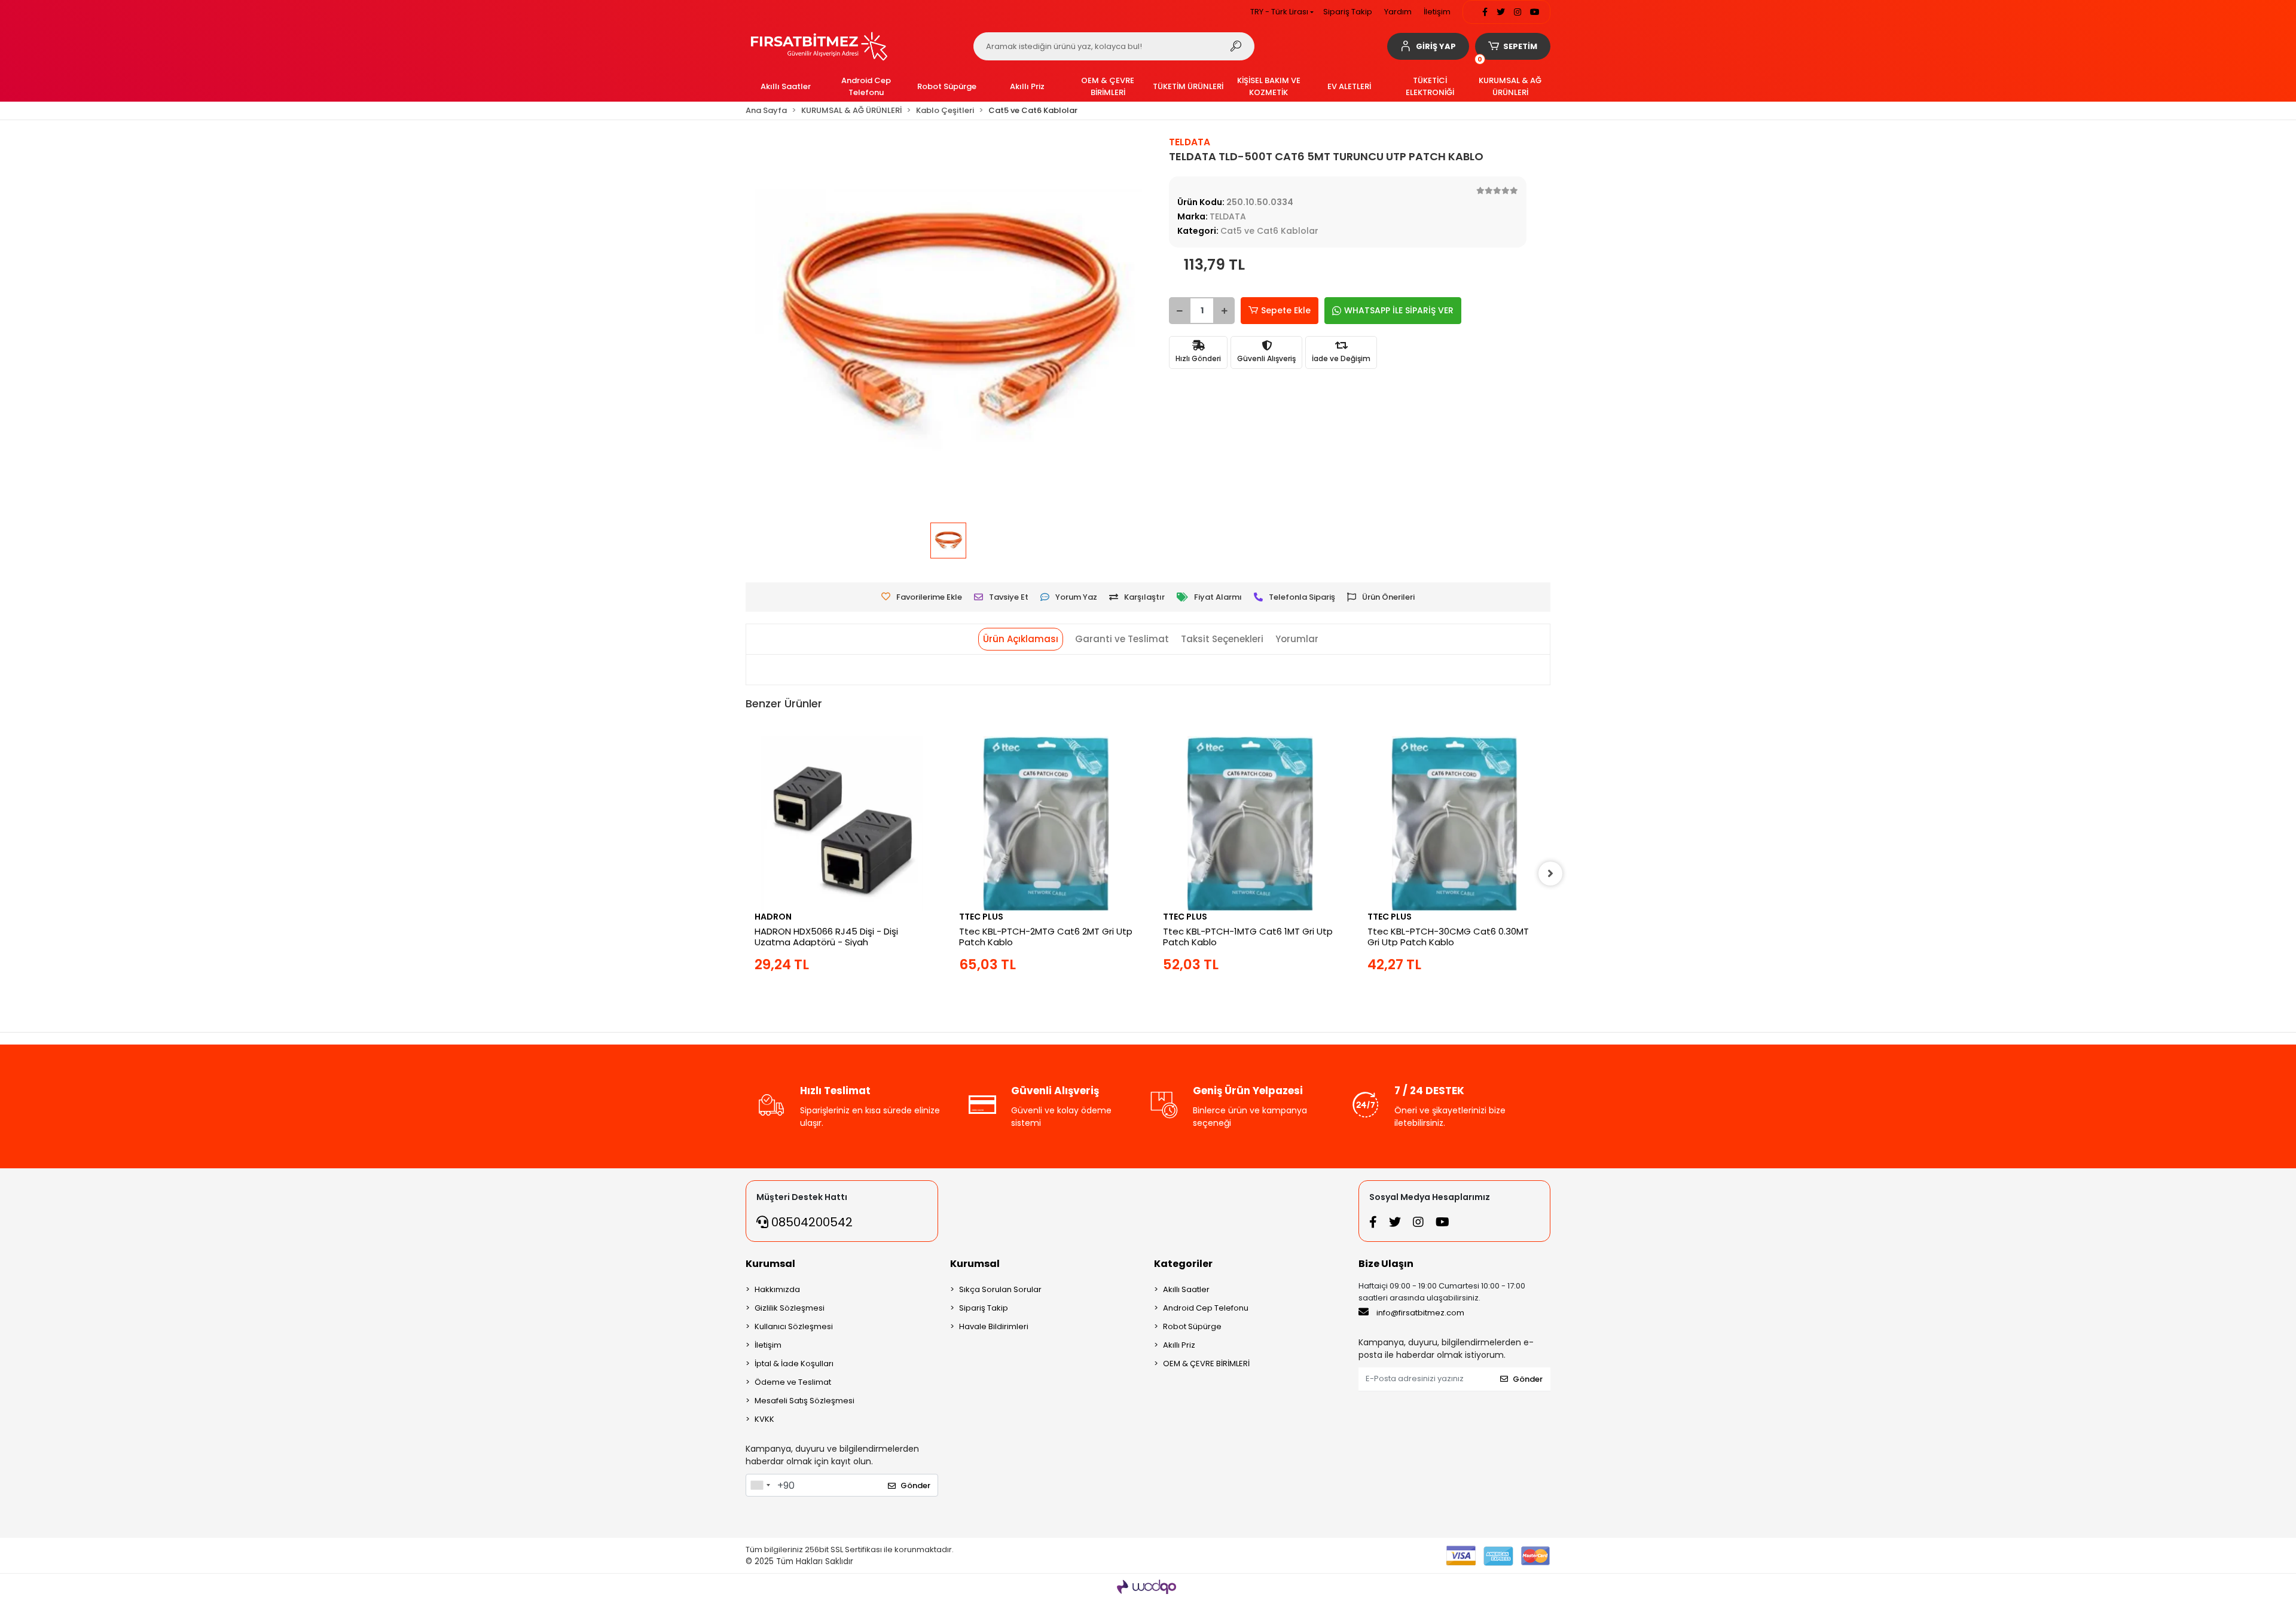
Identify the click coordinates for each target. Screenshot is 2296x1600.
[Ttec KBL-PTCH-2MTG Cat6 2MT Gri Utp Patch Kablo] (1046, 823)
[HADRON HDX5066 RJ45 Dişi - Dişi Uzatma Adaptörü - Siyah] (842, 823)
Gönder (915, 1486)
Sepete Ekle (1286, 310)
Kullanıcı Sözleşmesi (794, 1326)
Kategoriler (1183, 1264)
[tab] (1021, 639)
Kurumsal (770, 1264)
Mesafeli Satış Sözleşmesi (804, 1401)
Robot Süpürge (1192, 1326)
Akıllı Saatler (1186, 1289)
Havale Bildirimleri (994, 1326)
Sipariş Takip (1348, 12)
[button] (1428, 46)
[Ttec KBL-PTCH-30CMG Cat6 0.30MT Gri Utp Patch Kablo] (1455, 823)
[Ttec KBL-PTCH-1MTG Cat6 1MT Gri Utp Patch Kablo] (1250, 823)
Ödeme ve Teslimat (793, 1382)
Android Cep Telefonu (1206, 1308)
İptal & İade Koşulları (794, 1364)
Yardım (1398, 12)
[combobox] (760, 1485)
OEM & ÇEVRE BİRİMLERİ (1206, 1364)
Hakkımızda (777, 1289)
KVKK (764, 1419)
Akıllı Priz (1179, 1345)
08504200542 (810, 1222)
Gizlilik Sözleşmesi (790, 1308)
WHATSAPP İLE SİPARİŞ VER (1399, 310)
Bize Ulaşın (1386, 1264)
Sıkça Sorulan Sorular (1000, 1289)
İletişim (1437, 12)
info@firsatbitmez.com (1420, 1313)
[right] (1550, 874)
